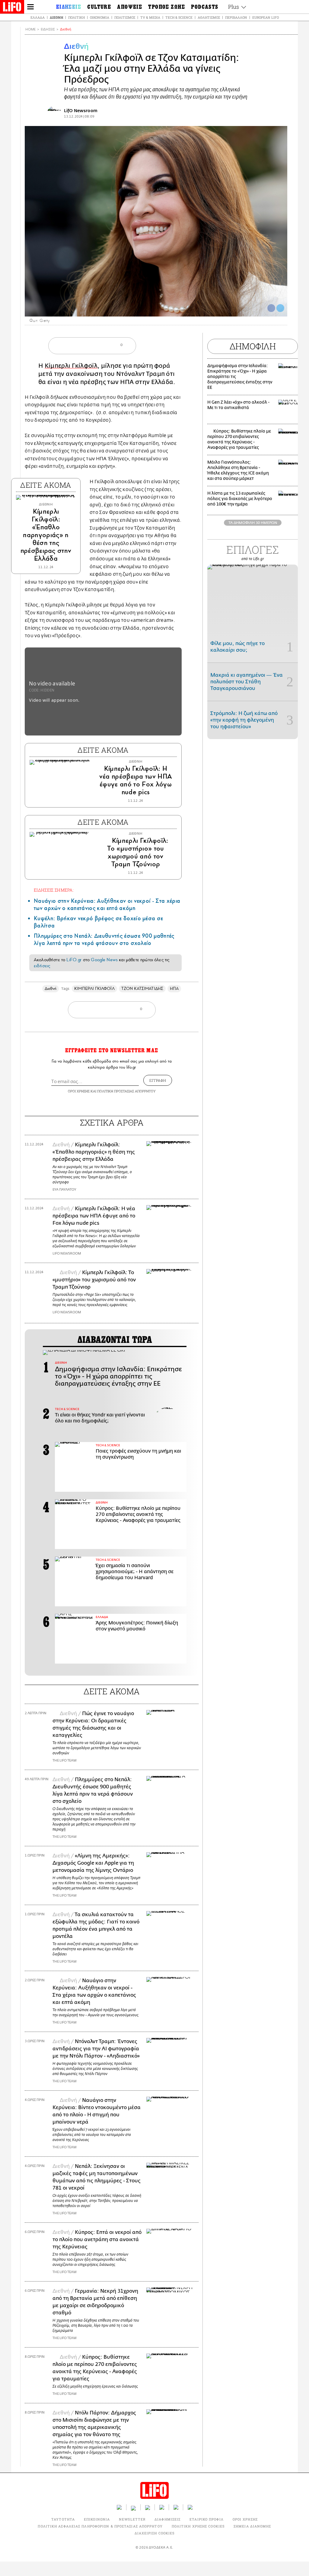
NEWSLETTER (132, 2519)
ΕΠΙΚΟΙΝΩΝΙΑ (97, 2519)
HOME (30, 29)
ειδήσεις (42, 966)
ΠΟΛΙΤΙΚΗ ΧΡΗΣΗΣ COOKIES (198, 2526)
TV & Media (150, 17)
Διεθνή (56, 17)
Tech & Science (179, 17)
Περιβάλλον (236, 17)
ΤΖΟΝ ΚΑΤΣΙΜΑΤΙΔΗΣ (142, 989)
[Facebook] (271, 308)
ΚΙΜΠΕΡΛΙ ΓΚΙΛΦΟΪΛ (94, 989)
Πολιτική (76, 17)
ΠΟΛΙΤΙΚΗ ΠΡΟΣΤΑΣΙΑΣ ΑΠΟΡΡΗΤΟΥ (126, 1091)
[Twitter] (280, 308)
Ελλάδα (38, 17)
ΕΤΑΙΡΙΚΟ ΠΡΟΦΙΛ (207, 2519)
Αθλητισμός (209, 17)
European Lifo (266, 17)
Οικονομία (100, 17)
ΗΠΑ (174, 989)
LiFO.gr (74, 960)
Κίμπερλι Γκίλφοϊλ (71, 366)
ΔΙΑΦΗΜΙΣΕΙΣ (167, 2519)
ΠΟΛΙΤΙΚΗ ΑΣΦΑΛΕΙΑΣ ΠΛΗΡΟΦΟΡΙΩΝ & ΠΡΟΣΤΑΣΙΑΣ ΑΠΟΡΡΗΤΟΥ (100, 2526)
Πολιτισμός (125, 17)
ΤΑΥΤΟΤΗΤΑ (63, 2519)
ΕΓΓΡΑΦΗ (158, 1080)
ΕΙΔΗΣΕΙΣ (48, 29)
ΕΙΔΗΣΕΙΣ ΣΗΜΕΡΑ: (54, 890)
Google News (104, 960)
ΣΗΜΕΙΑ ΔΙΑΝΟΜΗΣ (252, 2526)
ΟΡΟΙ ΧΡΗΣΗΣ (79, 1091)
